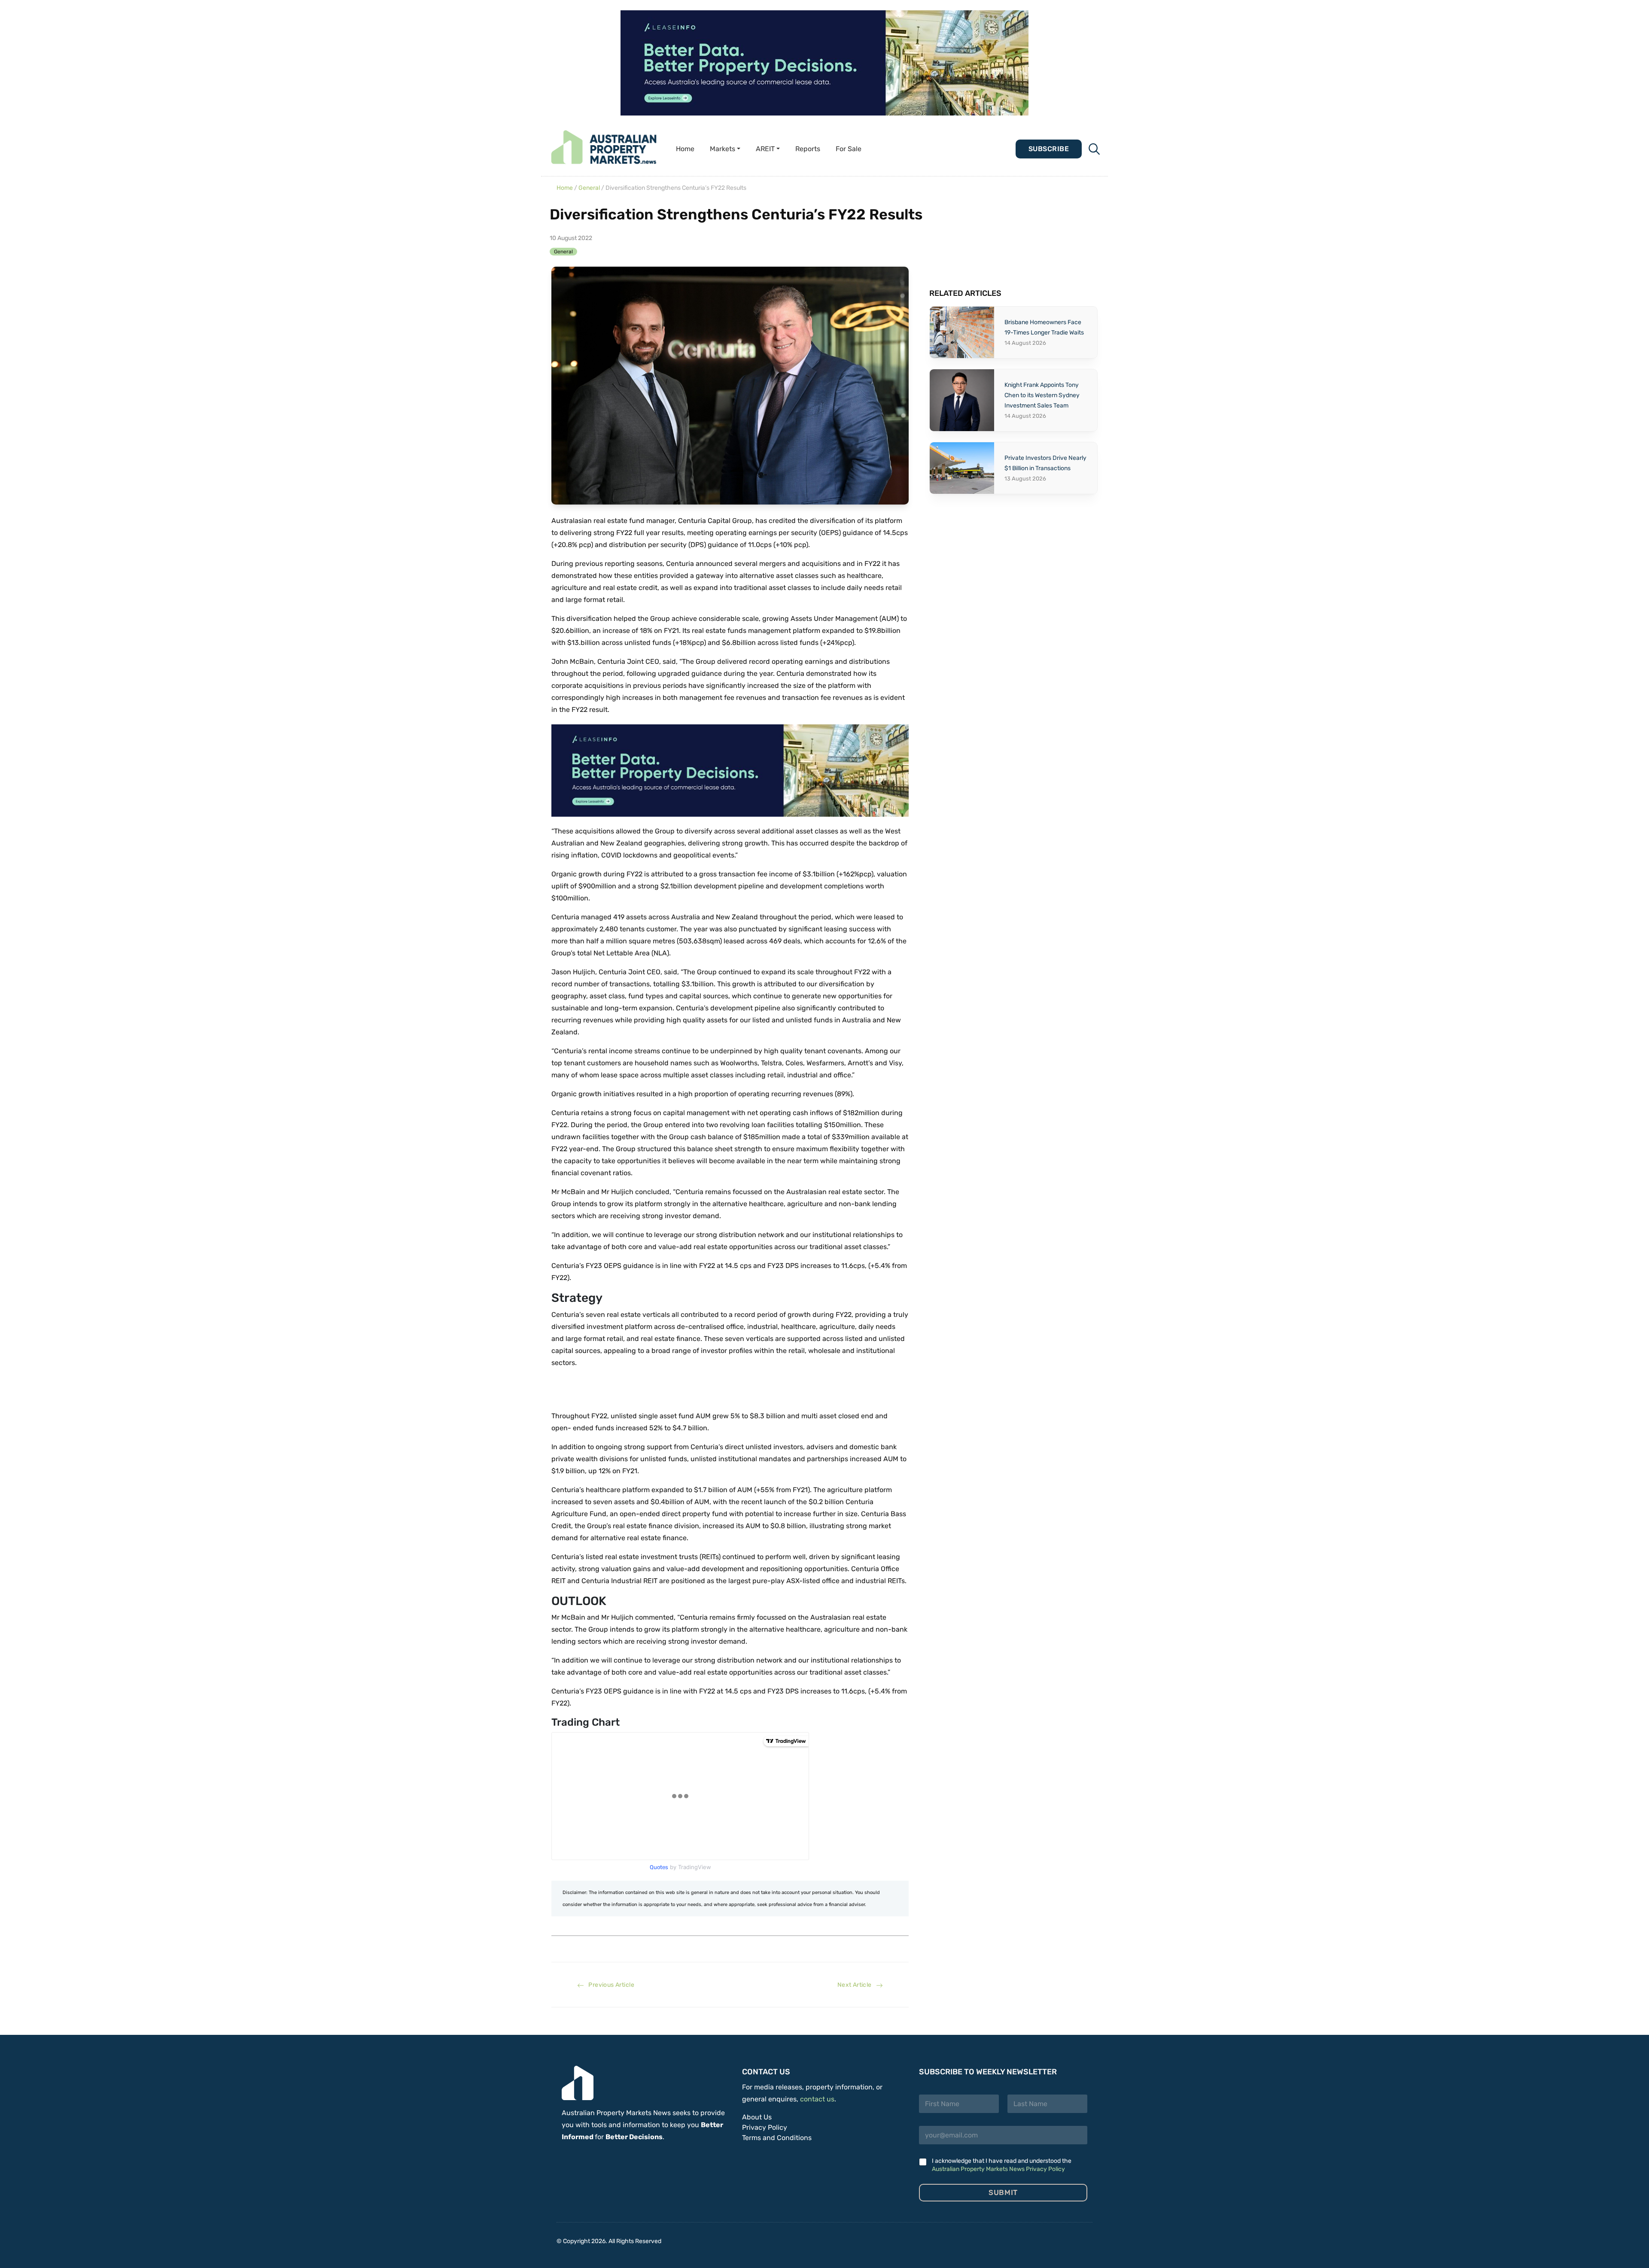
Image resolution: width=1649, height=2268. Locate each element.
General (589, 188)
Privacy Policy (765, 2127)
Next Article (857, 1985)
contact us (817, 2099)
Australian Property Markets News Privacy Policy (998, 2169)
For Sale (849, 149)
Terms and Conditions (777, 2138)
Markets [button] (723, 149)
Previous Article (609, 1985)
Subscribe (1049, 149)
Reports (808, 149)
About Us (757, 2117)
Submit (1003, 2192)
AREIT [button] (765, 149)
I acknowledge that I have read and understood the (1002, 2165)
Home (685, 149)
